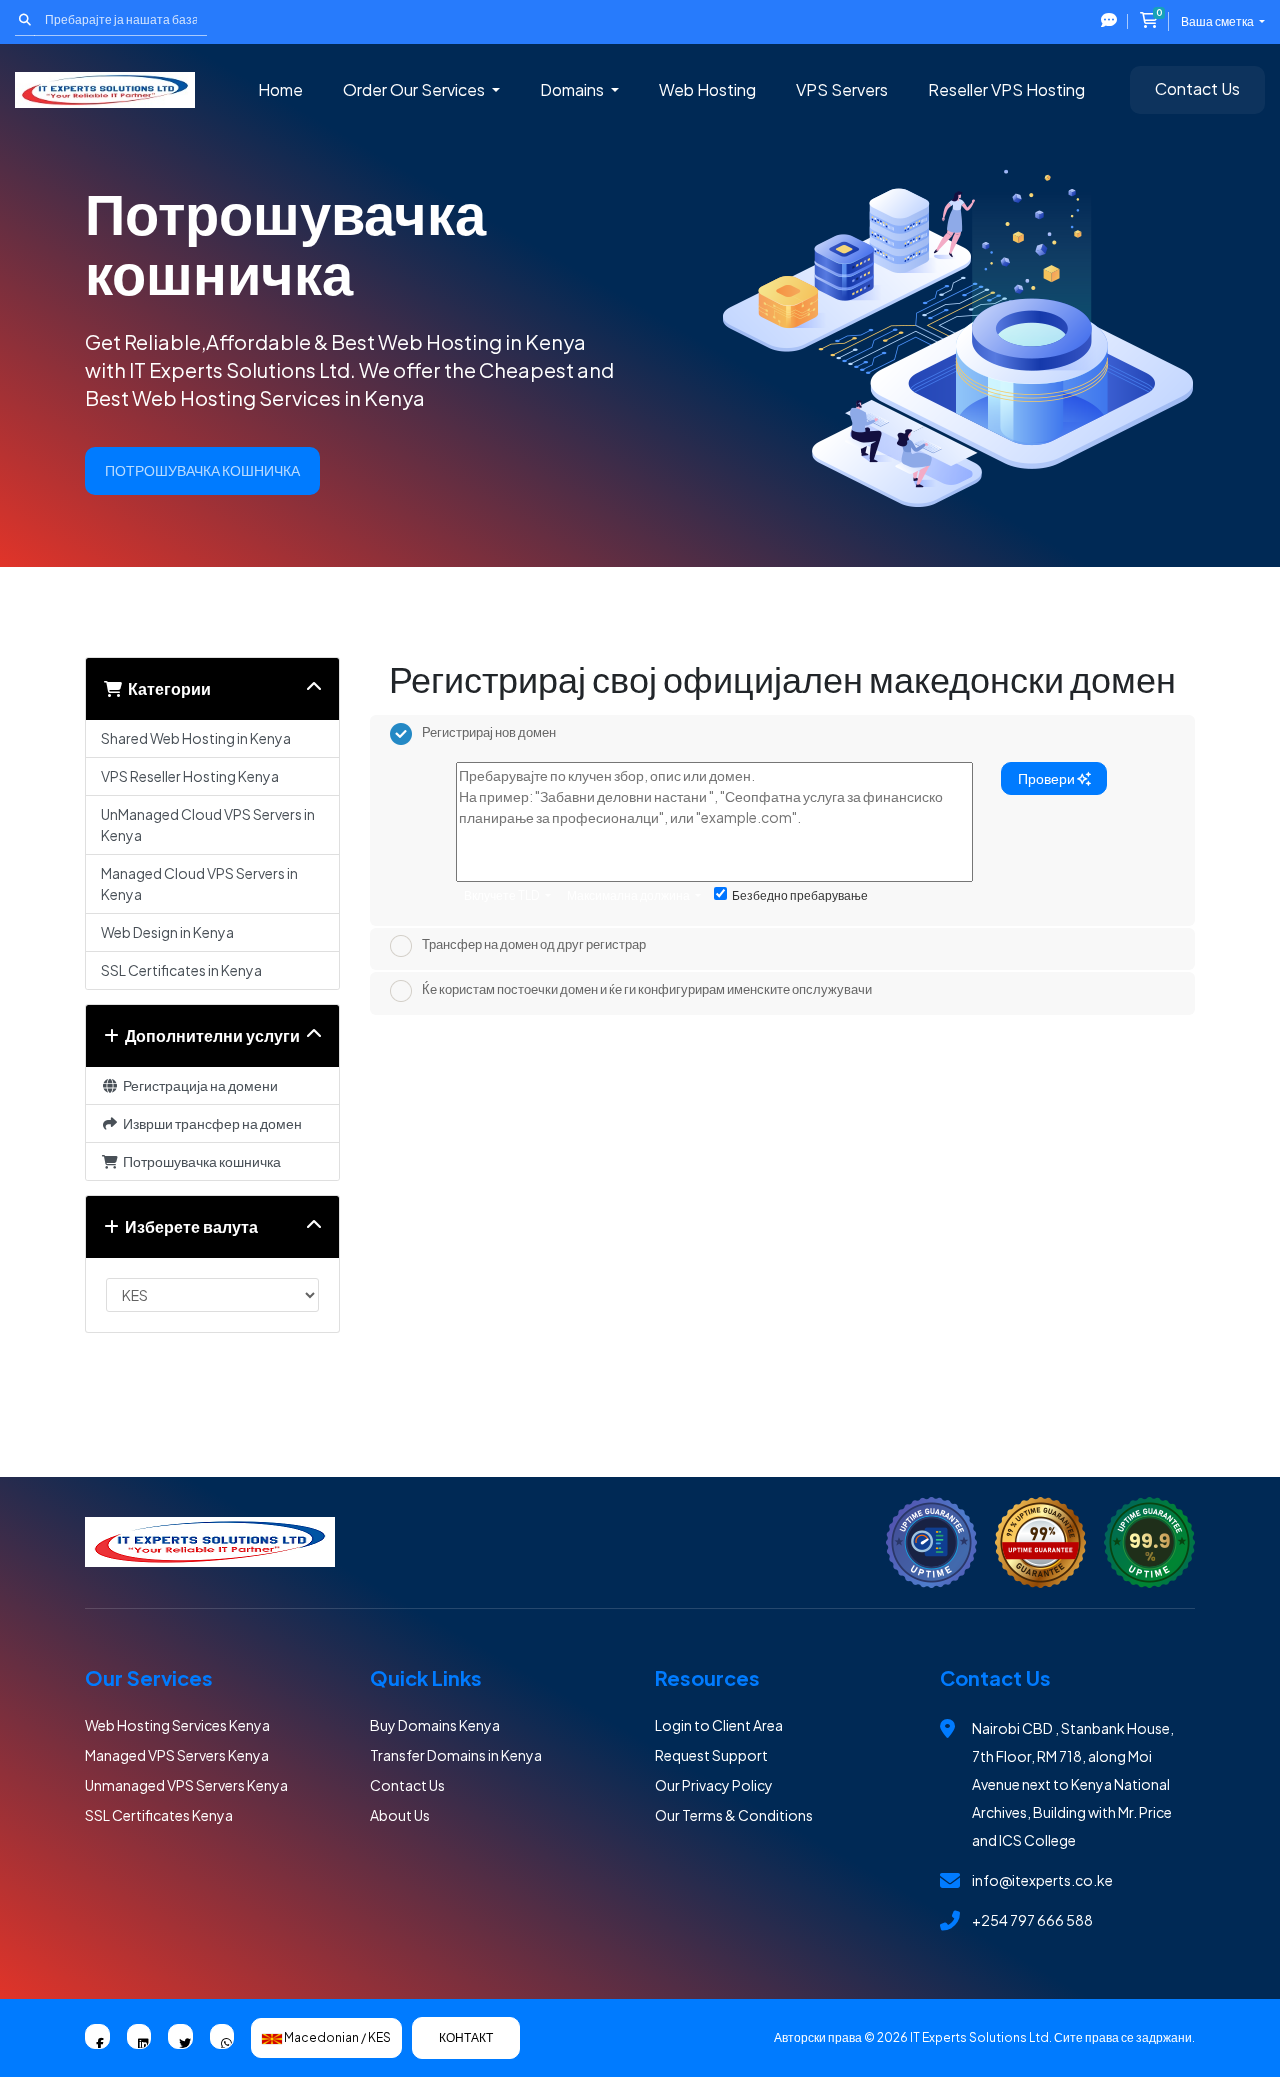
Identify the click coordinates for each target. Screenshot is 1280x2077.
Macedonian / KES (336, 2037)
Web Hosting (707, 89)
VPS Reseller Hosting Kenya (190, 776)
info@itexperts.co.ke (1042, 1880)
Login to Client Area (719, 1725)
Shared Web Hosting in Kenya (196, 738)
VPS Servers (842, 89)
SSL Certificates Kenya (159, 1815)
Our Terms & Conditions (734, 1815)
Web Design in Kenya (167, 932)
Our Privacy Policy (714, 1785)
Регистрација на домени (198, 1085)
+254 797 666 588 (1032, 1920)
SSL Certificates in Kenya (181, 970)
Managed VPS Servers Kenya (177, 1755)
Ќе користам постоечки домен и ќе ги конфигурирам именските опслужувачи (647, 989)
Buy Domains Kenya (435, 1725)
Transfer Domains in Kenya (456, 1755)
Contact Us (1197, 88)
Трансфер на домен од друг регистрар (534, 945)
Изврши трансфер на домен (210, 1123)
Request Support (711, 1755)
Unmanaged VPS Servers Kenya (186, 1785)
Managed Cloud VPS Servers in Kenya (199, 883)
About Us (400, 1815)
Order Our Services (415, 89)
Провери (1047, 778)
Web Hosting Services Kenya (177, 1725)
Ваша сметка (1218, 21)
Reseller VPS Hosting (1006, 89)
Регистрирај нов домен (489, 732)
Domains (573, 89)
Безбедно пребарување (800, 895)
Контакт (466, 2037)
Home (280, 89)
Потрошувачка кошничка (200, 1161)
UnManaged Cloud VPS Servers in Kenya (208, 824)
